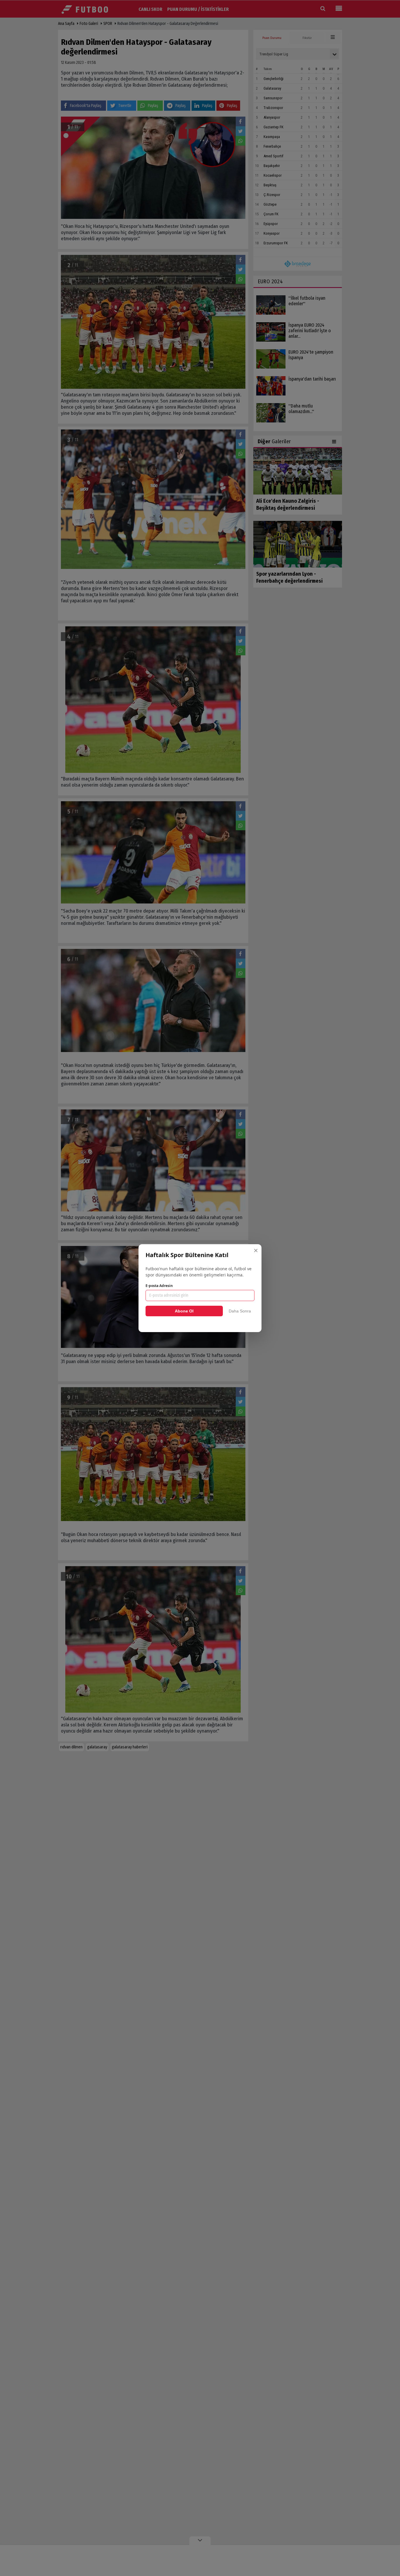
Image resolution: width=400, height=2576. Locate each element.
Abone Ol (184, 1311)
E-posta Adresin (159, 1286)
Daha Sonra (240, 1311)
